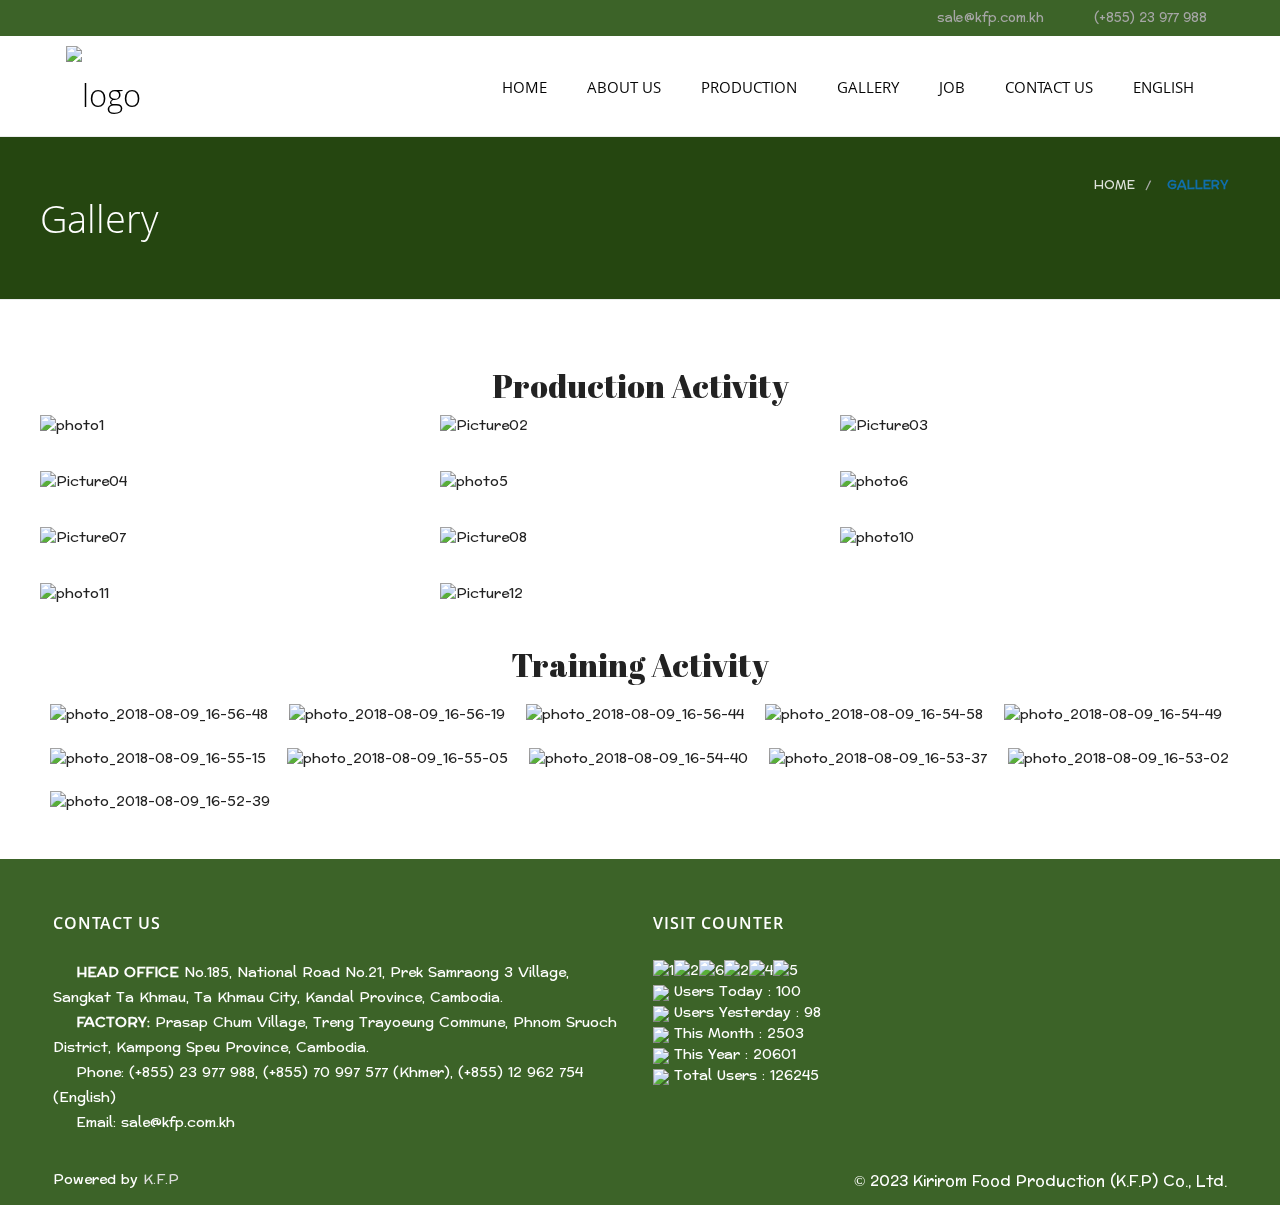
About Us (622, 87)
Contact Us (1047, 87)
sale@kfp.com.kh (178, 1122)
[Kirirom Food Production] (103, 85)
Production (747, 87)
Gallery (866, 87)
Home (522, 87)
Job (950, 87)
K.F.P (161, 1179)
